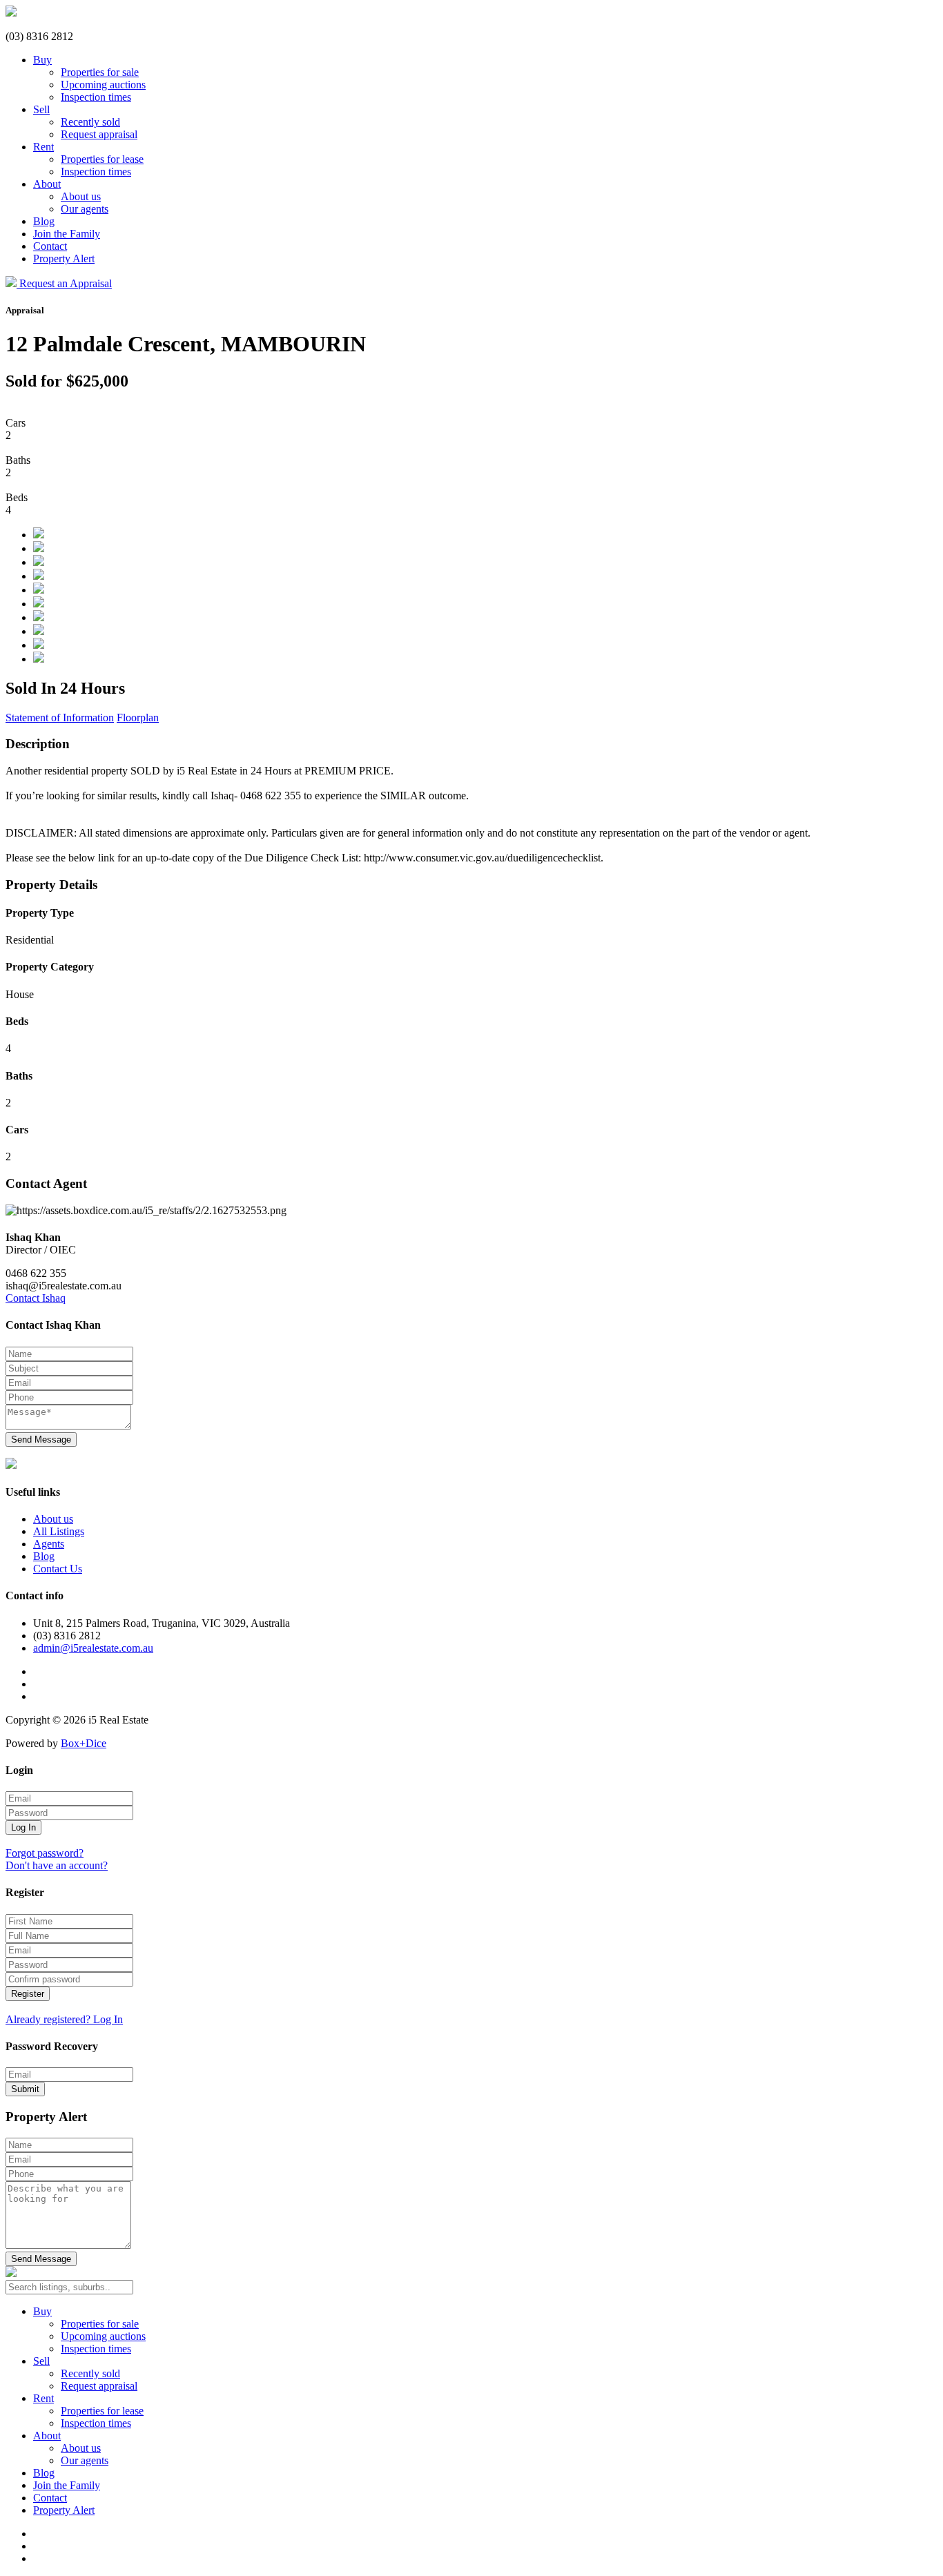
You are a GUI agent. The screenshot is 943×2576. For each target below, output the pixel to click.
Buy (42, 60)
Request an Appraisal (66, 283)
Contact (50, 246)
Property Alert (64, 258)
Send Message (41, 1440)
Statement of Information (60, 718)
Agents (49, 1544)
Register (28, 1994)
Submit (25, 2089)
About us (81, 196)
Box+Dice (84, 1743)
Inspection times (96, 97)
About (47, 184)
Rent (43, 147)
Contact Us (58, 1569)
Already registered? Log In (64, 2019)
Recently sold (90, 122)
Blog (44, 221)
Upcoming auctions (103, 85)
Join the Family (67, 234)
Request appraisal (99, 134)
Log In (23, 1827)
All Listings (59, 1531)
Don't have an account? (57, 1865)
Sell (41, 109)
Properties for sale (100, 72)
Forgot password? (45, 1853)
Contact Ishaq (36, 1298)
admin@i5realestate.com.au (93, 1648)
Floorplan (138, 718)
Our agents (85, 209)
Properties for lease (102, 159)
